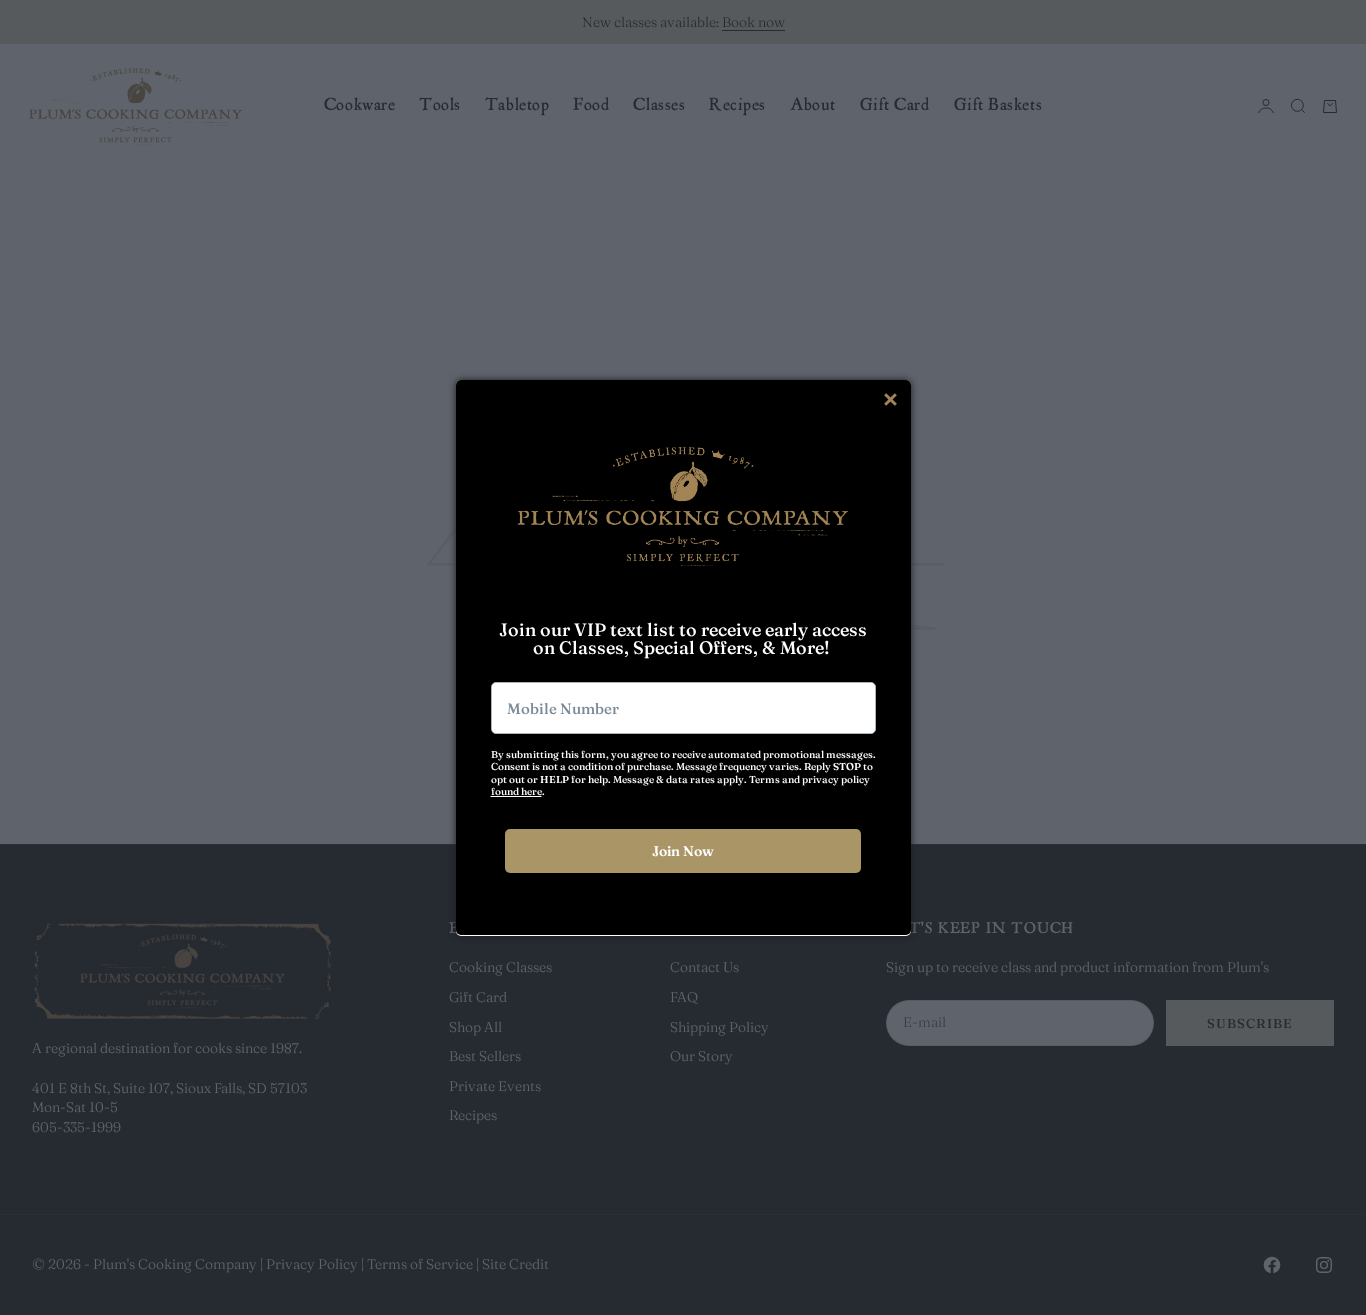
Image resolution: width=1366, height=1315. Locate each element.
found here (516, 791)
